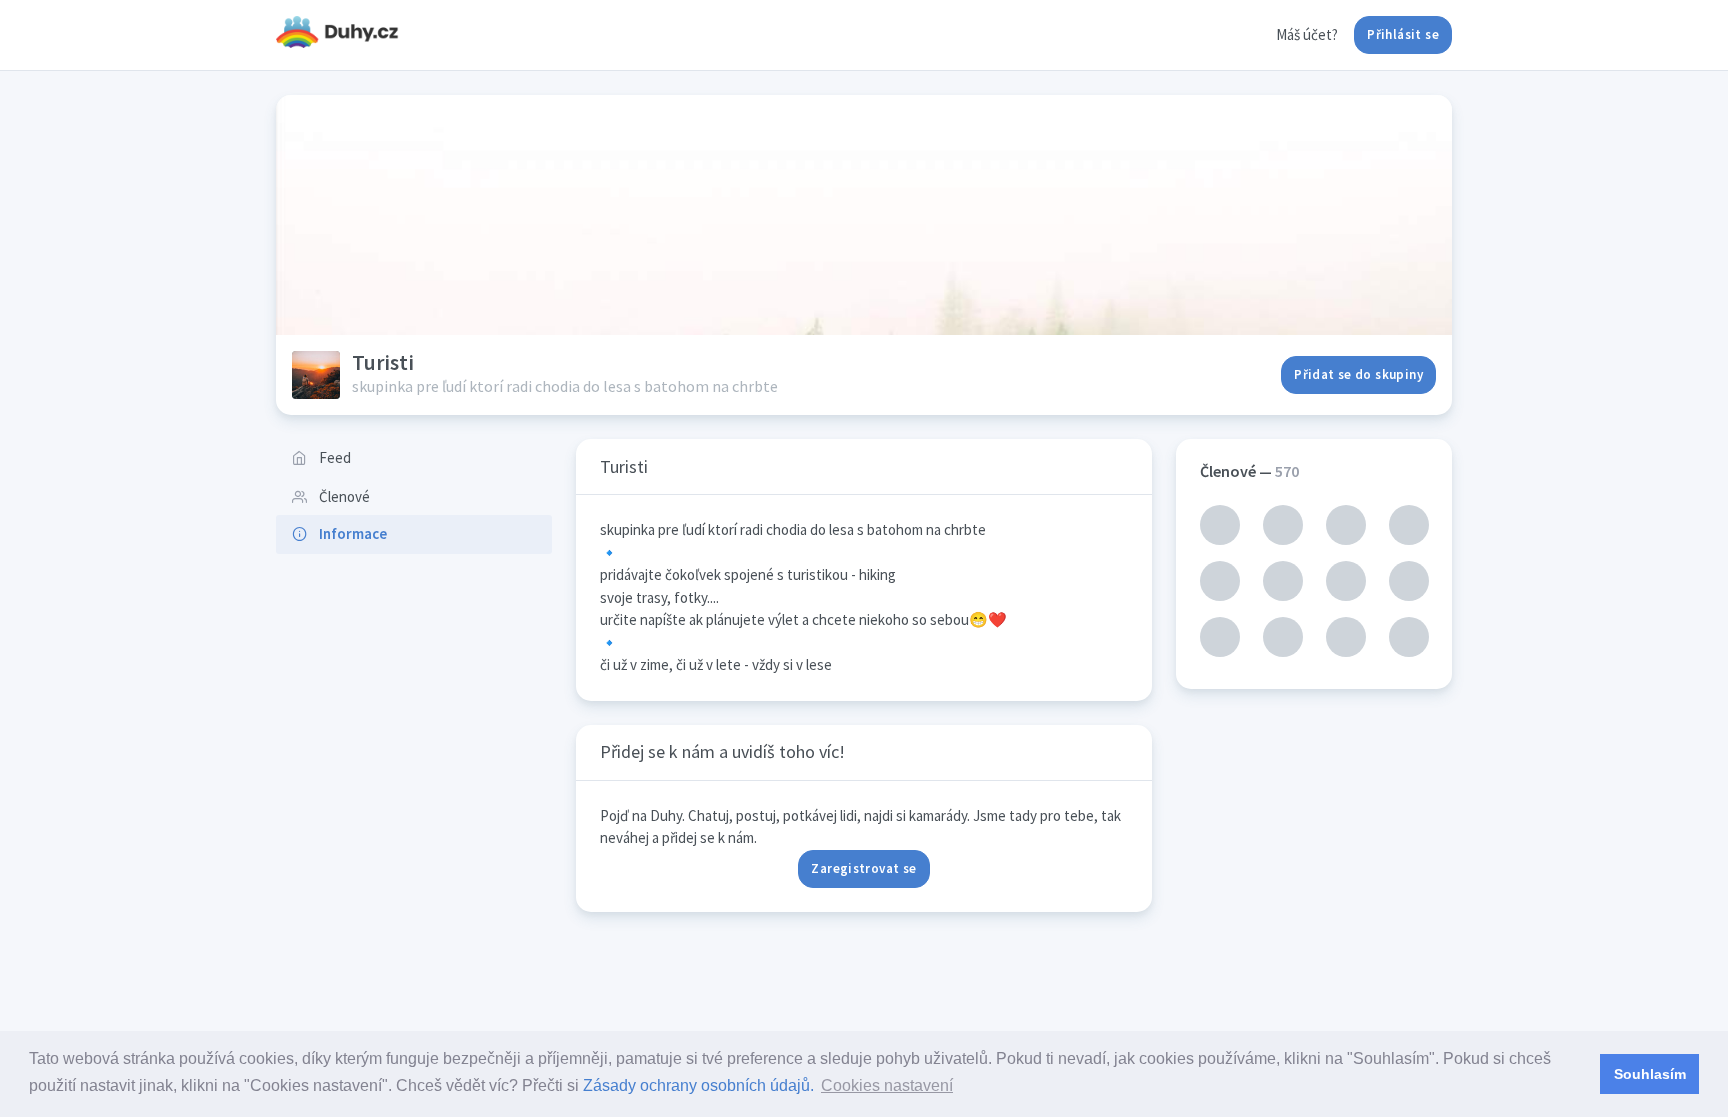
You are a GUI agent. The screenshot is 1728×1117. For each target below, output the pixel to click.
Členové (344, 496)
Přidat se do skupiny (1358, 374)
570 (1287, 471)
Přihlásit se (1403, 34)
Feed (335, 457)
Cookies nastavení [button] (887, 1085)
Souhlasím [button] (1650, 1074)
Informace (353, 533)
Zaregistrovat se (863, 868)
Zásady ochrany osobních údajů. (698, 1085)
